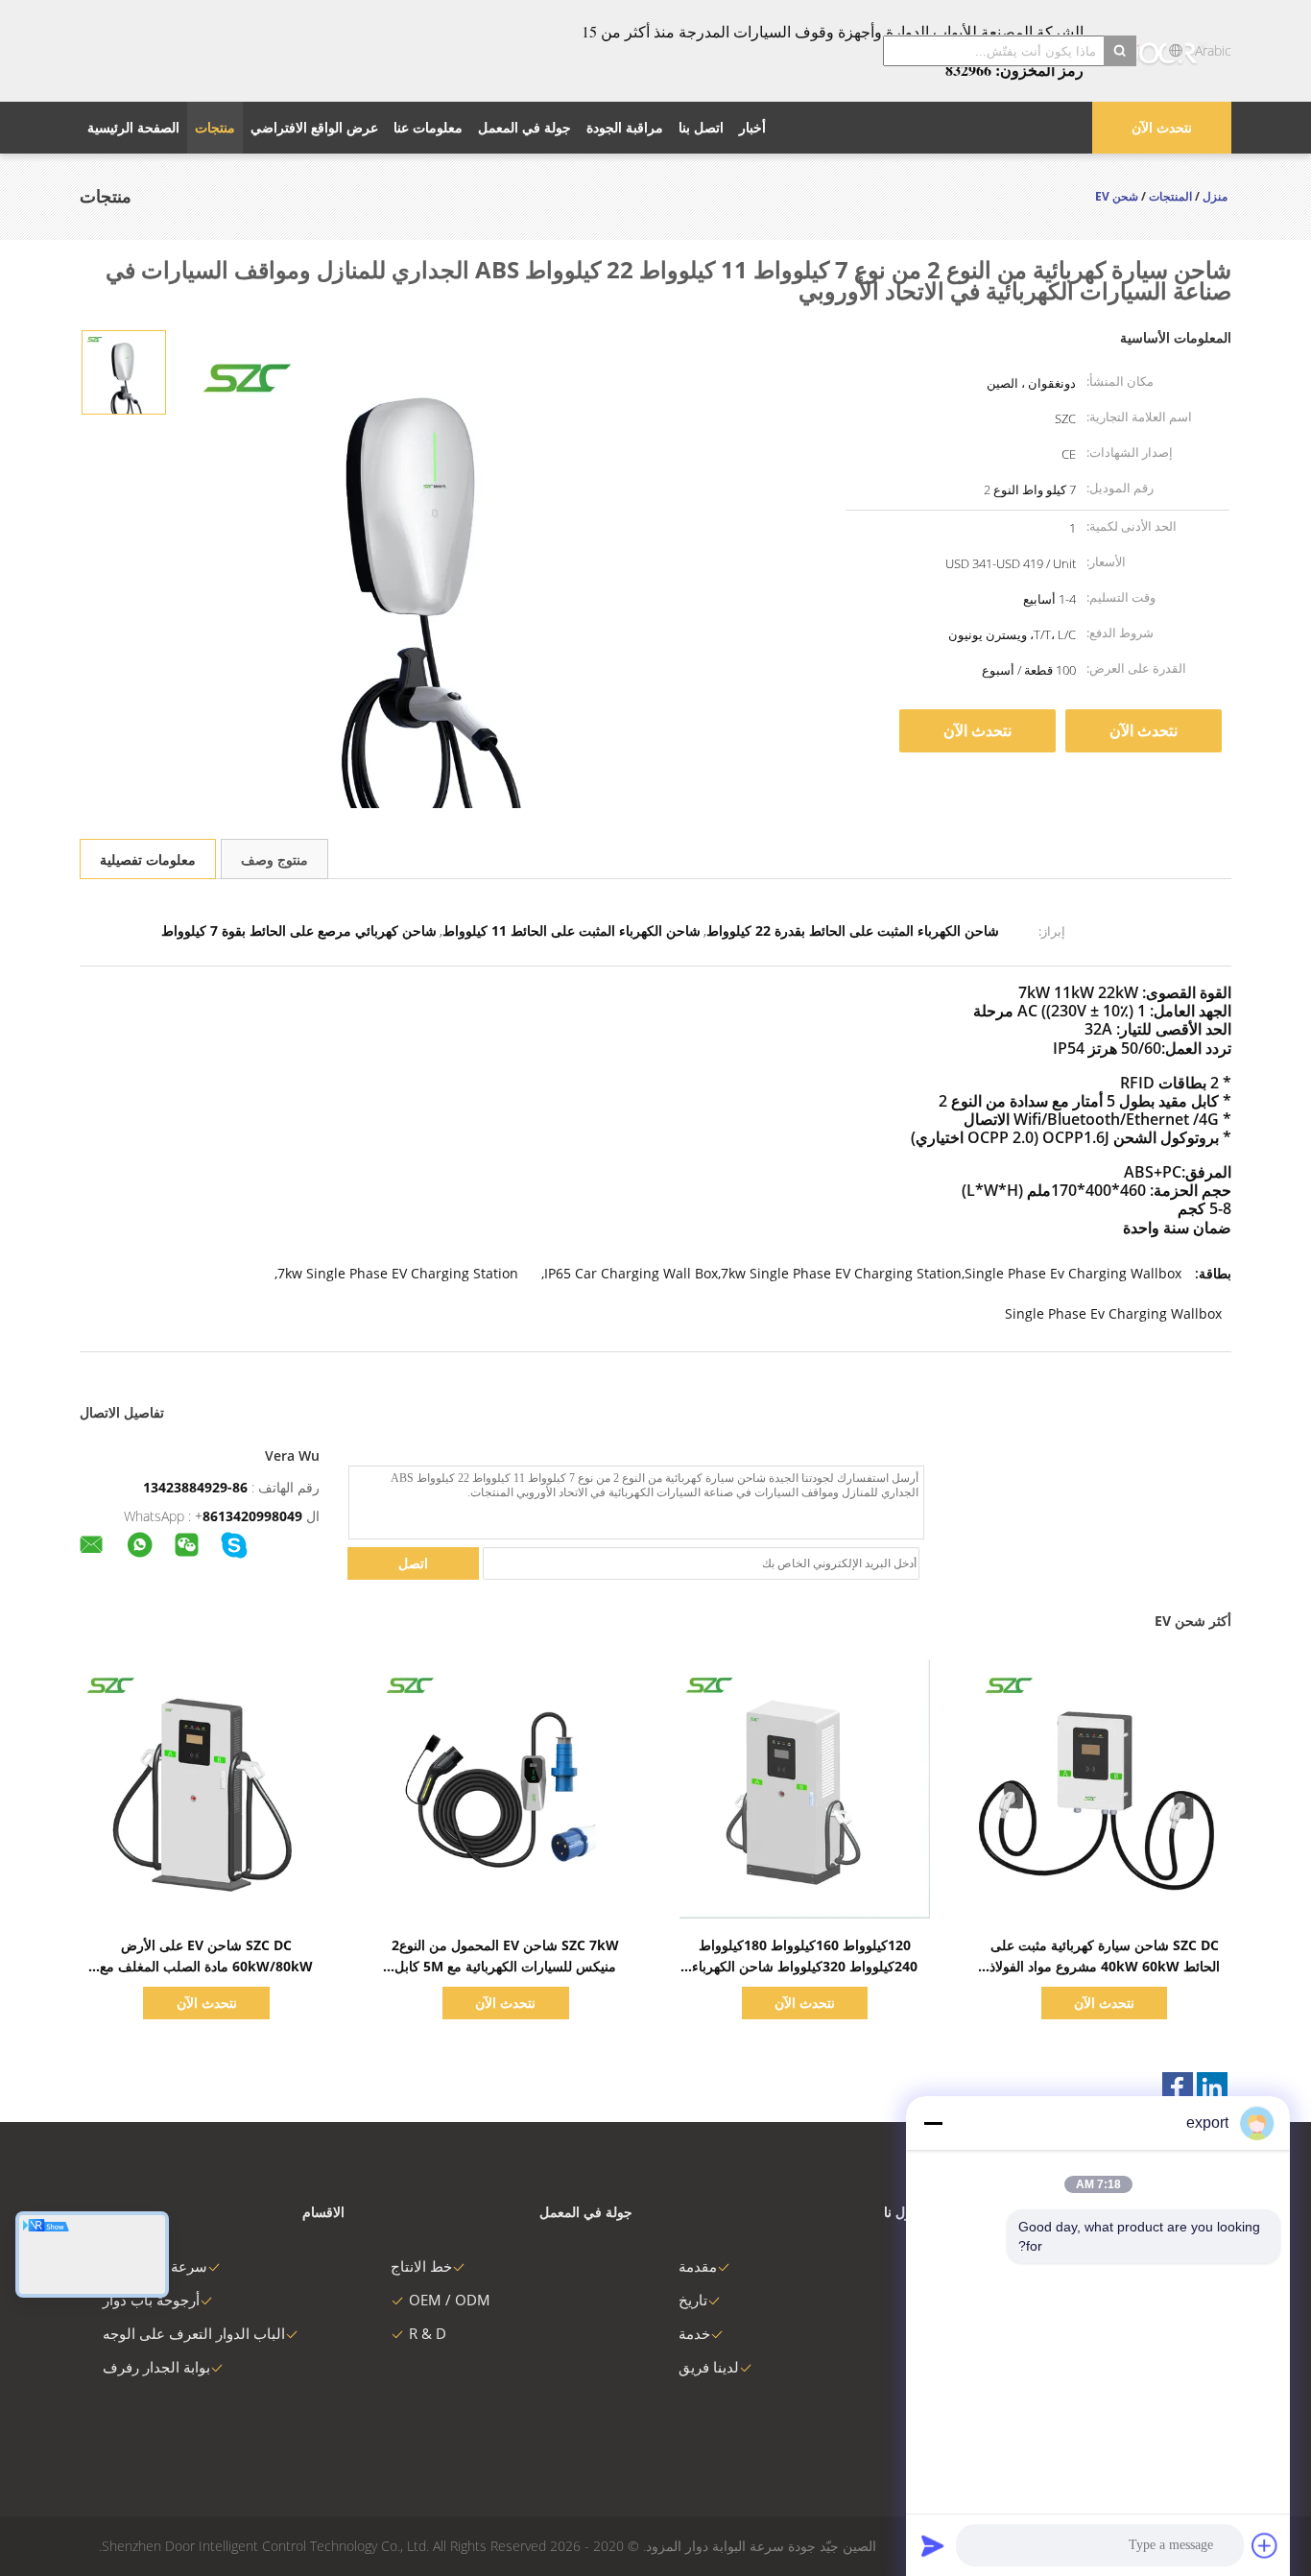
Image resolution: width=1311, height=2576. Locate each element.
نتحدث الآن (1162, 127)
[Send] (933, 2545)
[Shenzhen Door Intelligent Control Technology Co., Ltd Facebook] (1178, 2087)
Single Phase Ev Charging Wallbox (1113, 1313)
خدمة (694, 2333)
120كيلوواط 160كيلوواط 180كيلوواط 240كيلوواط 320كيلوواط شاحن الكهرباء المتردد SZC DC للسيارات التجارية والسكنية (805, 1966)
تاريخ (693, 2300)
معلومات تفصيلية (148, 859)
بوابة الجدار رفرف (156, 2367)
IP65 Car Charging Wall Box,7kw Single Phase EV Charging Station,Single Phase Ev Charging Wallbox (863, 1273)
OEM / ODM (450, 2300)
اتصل (413, 1563)
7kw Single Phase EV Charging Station (398, 1273)
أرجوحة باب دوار (151, 2300)
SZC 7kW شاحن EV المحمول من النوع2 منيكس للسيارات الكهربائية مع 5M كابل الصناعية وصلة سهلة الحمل (505, 1966)
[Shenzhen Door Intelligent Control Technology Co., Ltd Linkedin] (1212, 2087)
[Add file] (1265, 2545)
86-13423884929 (195, 1487)
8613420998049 (252, 1516)
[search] (1120, 51)
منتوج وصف (274, 859)
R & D (428, 2333)
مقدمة (698, 2266)
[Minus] (933, 2123)
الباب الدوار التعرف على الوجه (194, 2333)
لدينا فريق (709, 2367)
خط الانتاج (421, 2266)
